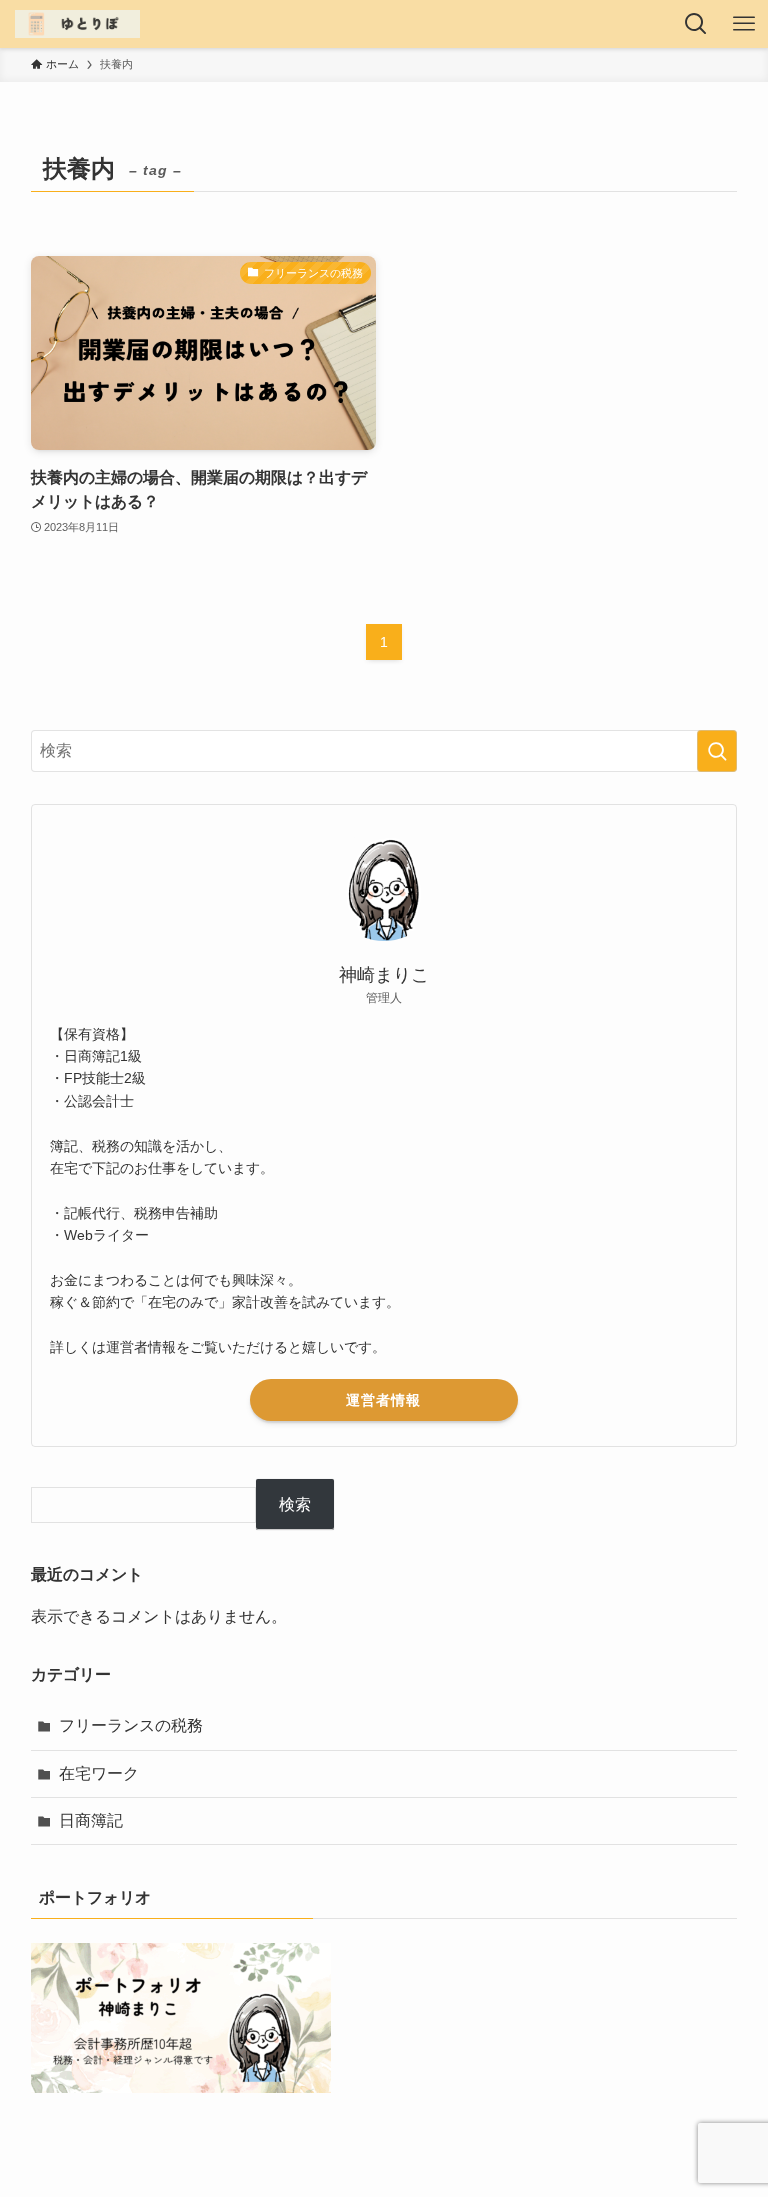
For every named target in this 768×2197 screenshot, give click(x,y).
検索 (295, 1504)
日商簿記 (91, 1820)
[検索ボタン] (696, 24)
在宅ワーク (99, 1773)
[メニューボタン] (744, 24)
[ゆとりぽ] (77, 24)
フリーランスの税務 (131, 1725)
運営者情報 (383, 1400)
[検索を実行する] (717, 751)
